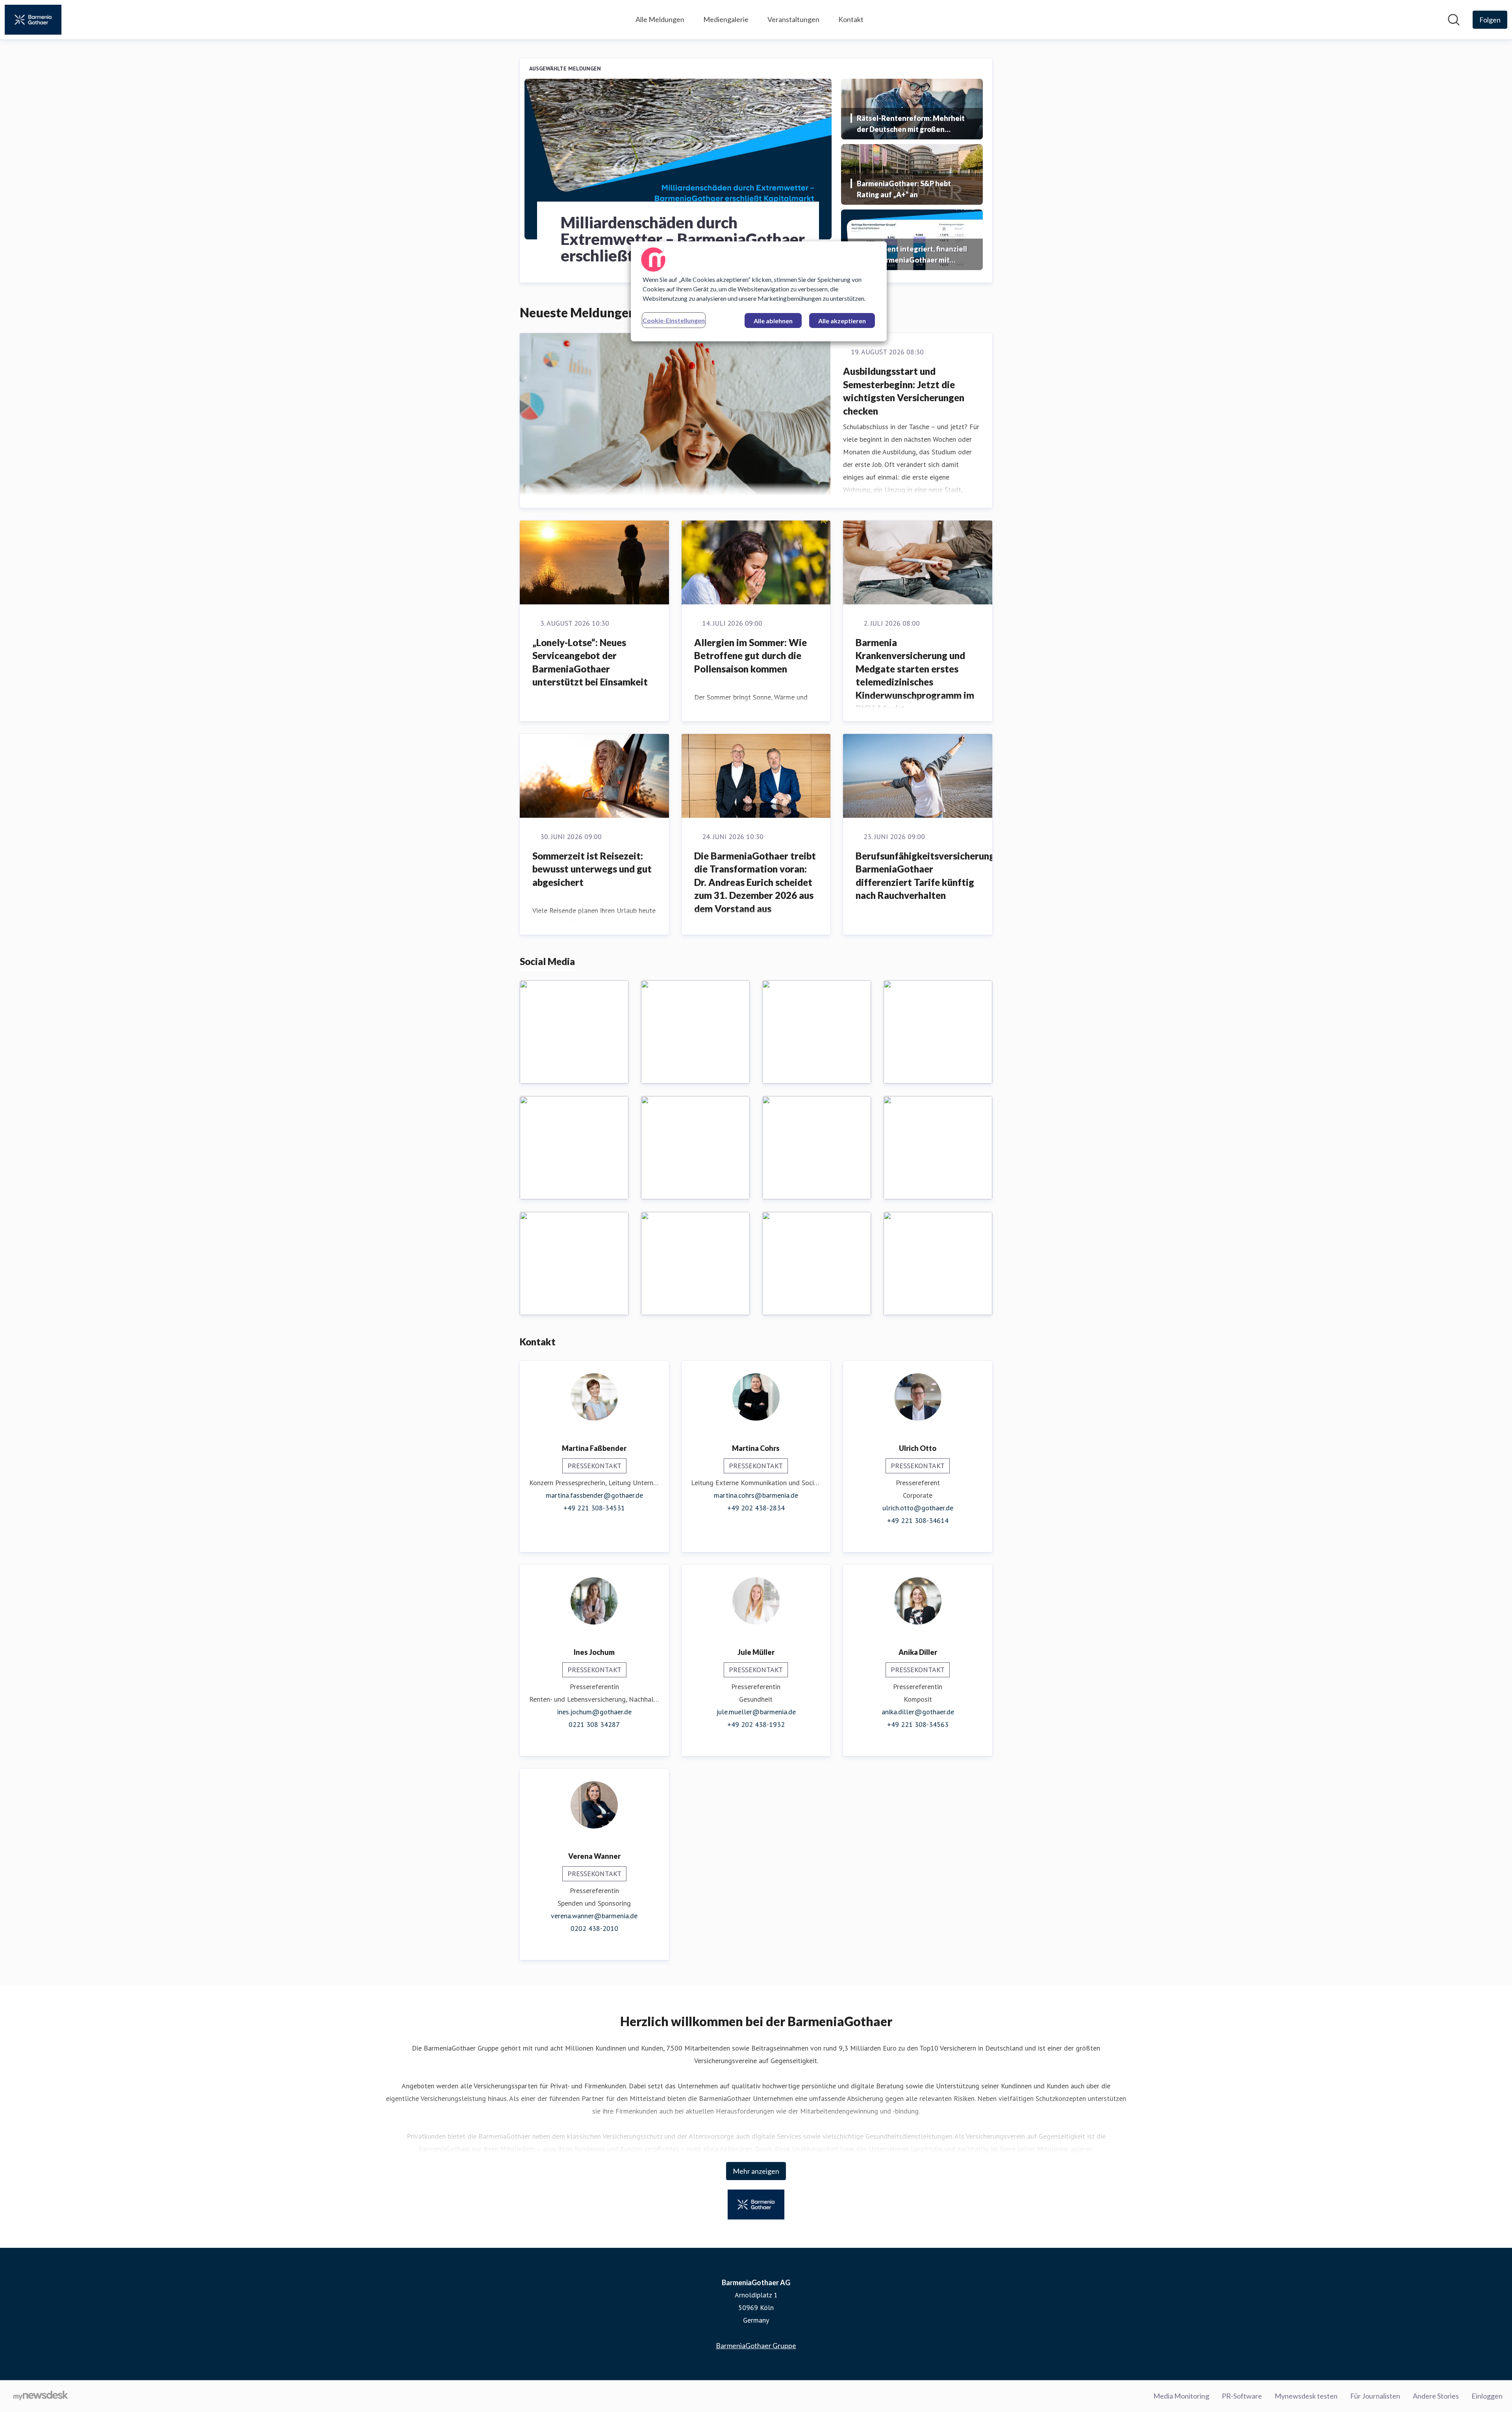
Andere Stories (1436, 2396)
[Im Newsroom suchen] (1454, 20)
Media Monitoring (1181, 2396)
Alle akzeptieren (842, 321)
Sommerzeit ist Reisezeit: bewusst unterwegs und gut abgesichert (592, 869)
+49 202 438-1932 (756, 1724)
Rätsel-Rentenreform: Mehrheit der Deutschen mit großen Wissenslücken (911, 124)
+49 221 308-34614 (918, 1520)
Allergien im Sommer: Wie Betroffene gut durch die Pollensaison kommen (750, 656)
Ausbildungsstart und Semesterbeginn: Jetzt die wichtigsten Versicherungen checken (904, 391)
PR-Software (1242, 2396)
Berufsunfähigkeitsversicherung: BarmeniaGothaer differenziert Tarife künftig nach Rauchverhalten (926, 876)
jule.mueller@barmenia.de (756, 1712)
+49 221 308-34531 (594, 1508)
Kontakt (851, 19)
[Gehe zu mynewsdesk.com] (41, 2396)
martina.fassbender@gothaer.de (594, 1495)
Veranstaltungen (793, 19)
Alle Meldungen (660, 19)
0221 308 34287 (594, 1724)
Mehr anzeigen (756, 2171)
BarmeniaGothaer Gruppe (756, 2345)
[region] (759, 291)
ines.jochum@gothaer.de (594, 1712)
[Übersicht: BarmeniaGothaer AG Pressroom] (33, 20)
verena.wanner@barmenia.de (594, 1916)
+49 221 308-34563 (918, 1724)
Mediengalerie (726, 19)
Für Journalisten (1375, 2396)
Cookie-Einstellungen (674, 320)
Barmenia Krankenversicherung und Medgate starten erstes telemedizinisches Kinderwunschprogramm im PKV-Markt (915, 675)
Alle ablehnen (773, 321)
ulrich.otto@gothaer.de (918, 1508)
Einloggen (1487, 2396)
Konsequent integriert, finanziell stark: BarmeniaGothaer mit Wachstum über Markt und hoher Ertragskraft (912, 255)
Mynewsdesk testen (1306, 2396)
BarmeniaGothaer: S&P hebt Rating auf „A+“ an (904, 189)
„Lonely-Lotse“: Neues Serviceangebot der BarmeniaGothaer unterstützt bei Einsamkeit (590, 662)
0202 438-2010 (594, 1928)
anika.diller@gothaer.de (918, 1712)
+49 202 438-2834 (756, 1508)
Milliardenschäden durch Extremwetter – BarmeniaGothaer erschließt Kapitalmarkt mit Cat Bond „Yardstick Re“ (683, 239)
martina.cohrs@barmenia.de (756, 1495)
